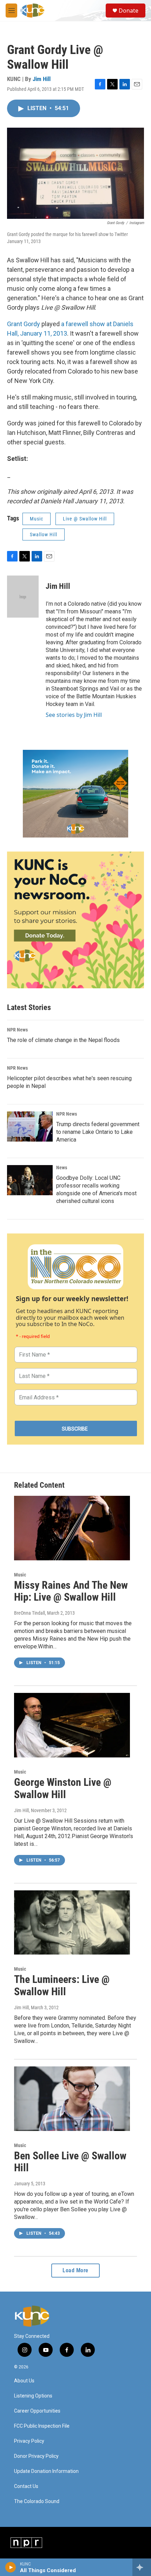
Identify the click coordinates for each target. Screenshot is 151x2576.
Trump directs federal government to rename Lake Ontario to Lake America (98, 1132)
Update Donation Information (46, 2471)
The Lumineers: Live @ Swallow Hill (62, 1985)
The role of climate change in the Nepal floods (63, 1040)
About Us (24, 2381)
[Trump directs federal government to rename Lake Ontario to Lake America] (30, 1126)
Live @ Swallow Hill (85, 519)
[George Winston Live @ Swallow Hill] (72, 1725)
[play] (11, 2567)
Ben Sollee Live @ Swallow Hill (70, 2162)
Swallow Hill (44, 534)
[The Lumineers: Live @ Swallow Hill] (72, 1923)
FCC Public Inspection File (42, 2426)
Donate (129, 11)
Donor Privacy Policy (36, 2456)
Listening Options (33, 2396)
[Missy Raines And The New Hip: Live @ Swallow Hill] (72, 1528)
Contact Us (26, 2486)
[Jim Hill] (23, 597)
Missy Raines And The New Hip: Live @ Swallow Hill (71, 1591)
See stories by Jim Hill (74, 715)
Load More (75, 2270)
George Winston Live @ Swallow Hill (63, 1788)
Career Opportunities (37, 2411)
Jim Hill (42, 79)
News (62, 1168)
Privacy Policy (29, 2441)
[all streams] (142, 2567)
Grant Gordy (24, 324)
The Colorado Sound (37, 2501)
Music (37, 519)
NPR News (17, 1030)
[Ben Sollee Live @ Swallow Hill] (72, 2099)
